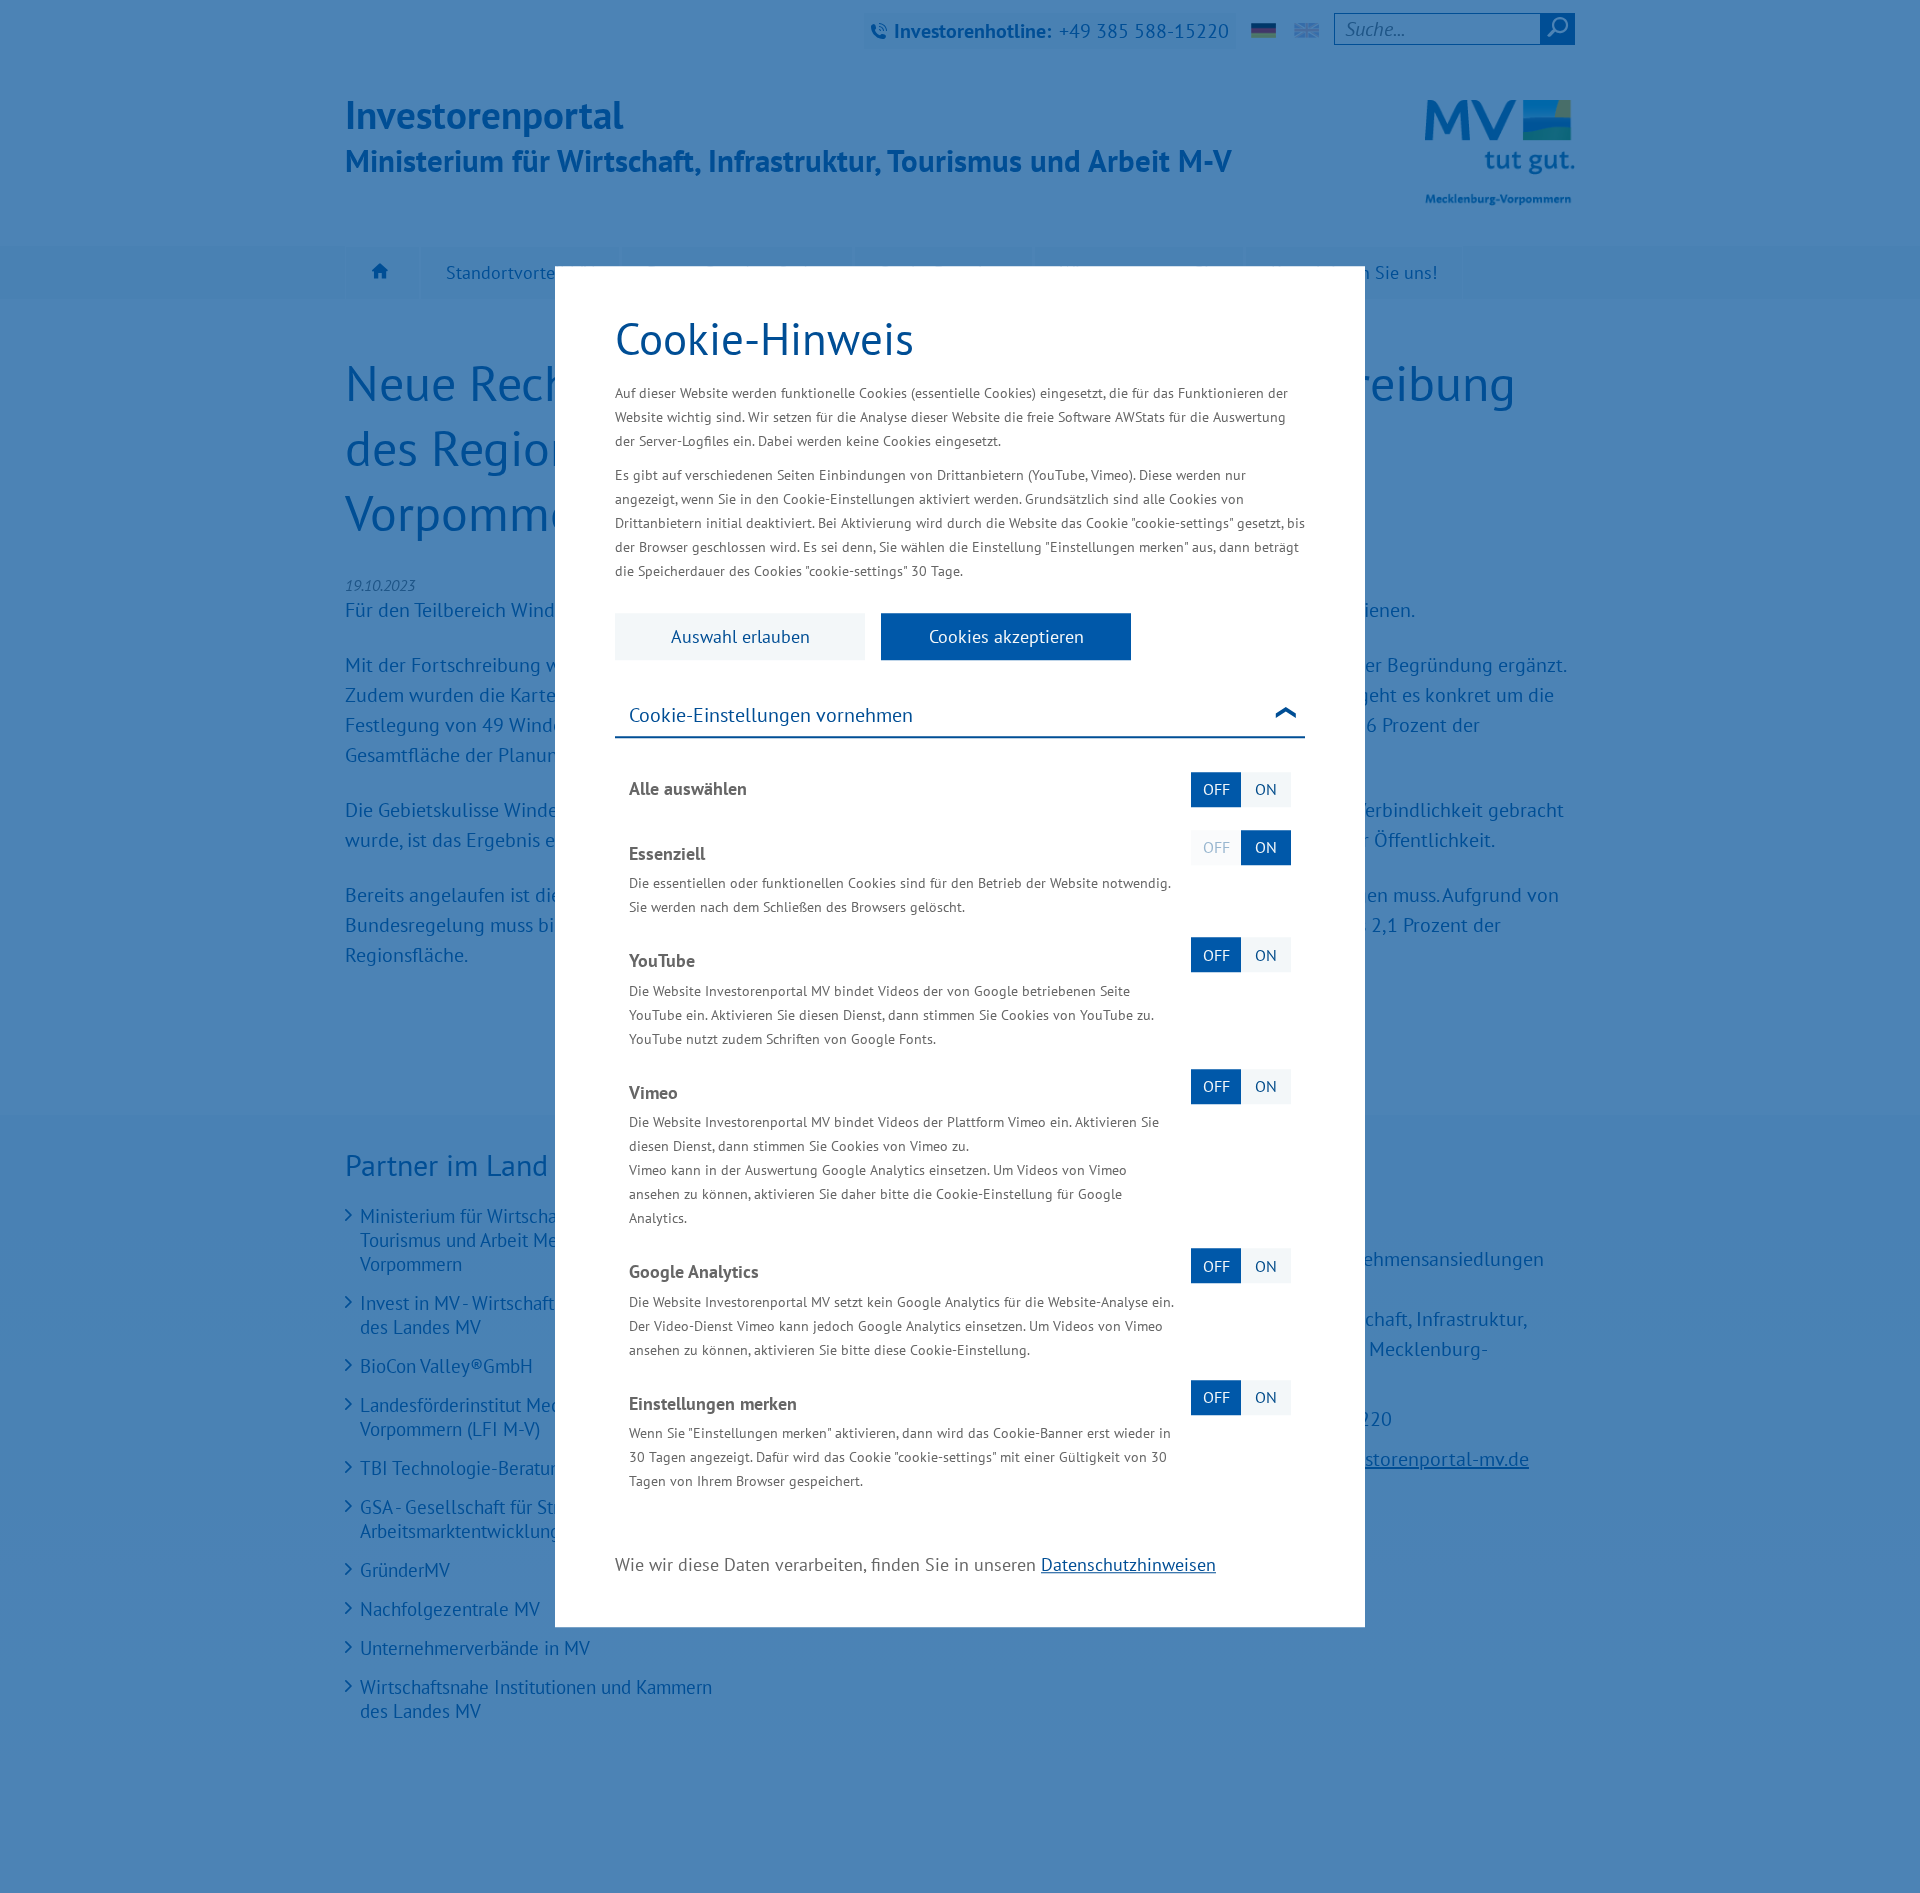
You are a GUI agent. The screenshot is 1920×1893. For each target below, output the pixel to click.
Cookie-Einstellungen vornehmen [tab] (771, 715)
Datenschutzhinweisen (1128, 1564)
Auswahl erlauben (740, 636)
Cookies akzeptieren (1006, 636)
